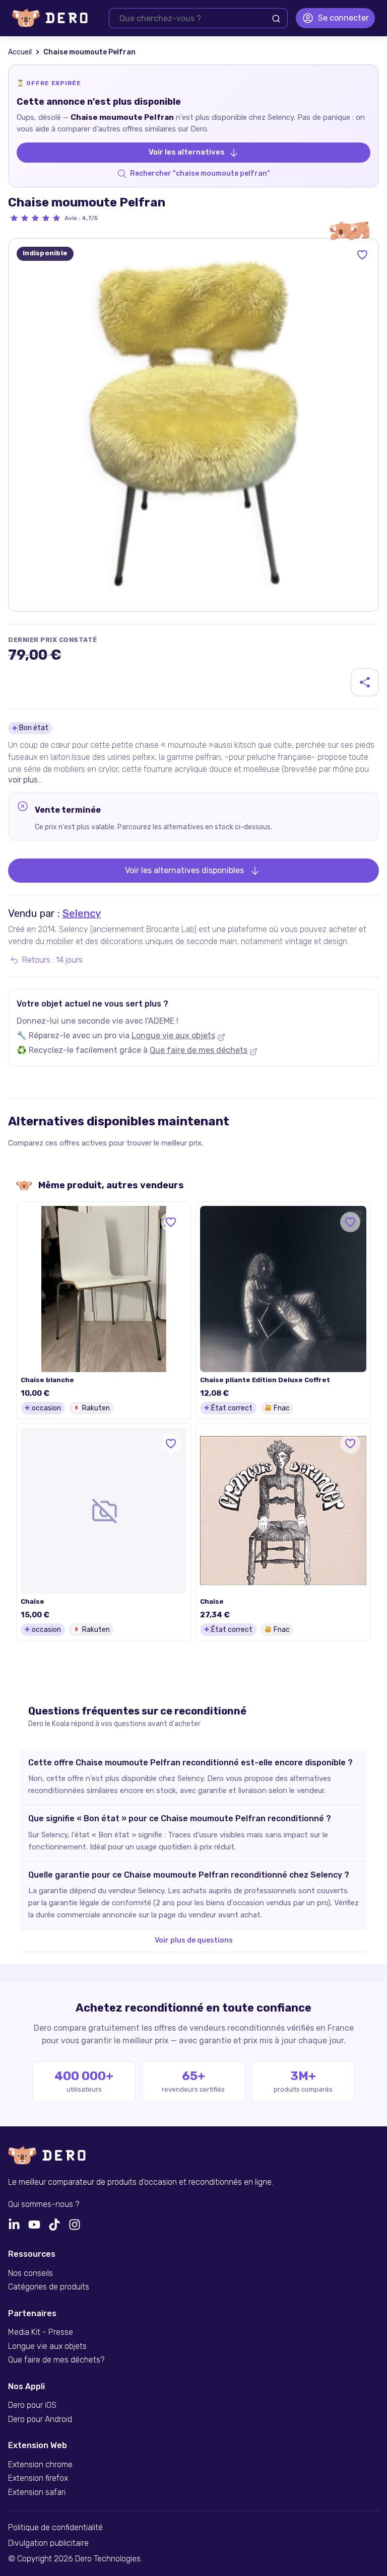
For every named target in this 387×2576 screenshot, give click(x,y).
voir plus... (25, 780)
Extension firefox (38, 2478)
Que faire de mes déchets (199, 1050)
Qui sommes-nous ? (44, 2204)
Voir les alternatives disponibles (184, 870)
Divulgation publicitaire (48, 2543)
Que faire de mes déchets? (56, 2360)
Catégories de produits (49, 2287)
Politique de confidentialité (55, 2528)
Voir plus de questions (194, 1940)
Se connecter (343, 18)
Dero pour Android (40, 2419)
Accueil (20, 52)
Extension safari (37, 2492)
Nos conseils (30, 2273)
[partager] (365, 682)
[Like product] (362, 255)
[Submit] (276, 19)
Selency (82, 913)
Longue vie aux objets (173, 1035)
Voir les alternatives (187, 152)
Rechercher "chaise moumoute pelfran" (200, 173)
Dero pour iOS (32, 2405)
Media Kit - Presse (41, 2332)
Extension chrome (40, 2465)
